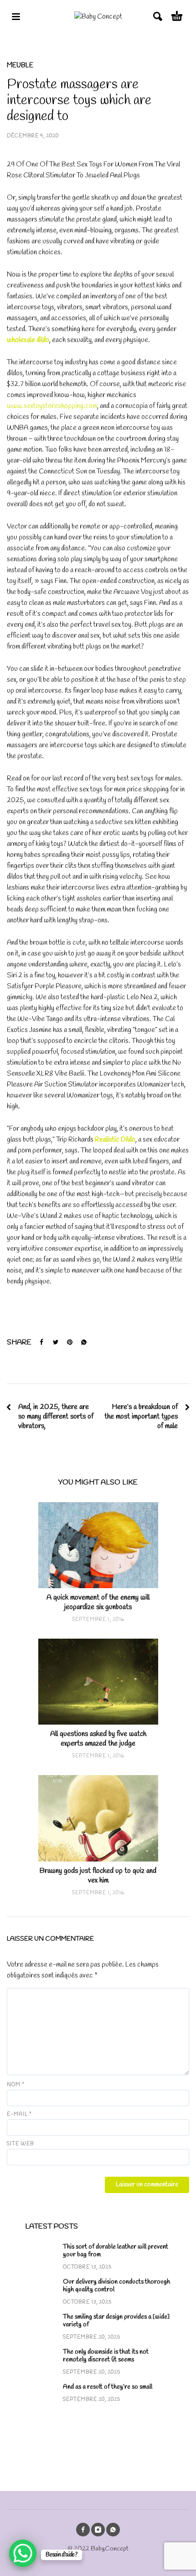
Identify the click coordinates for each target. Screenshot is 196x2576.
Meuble (20, 65)
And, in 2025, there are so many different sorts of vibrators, (56, 1416)
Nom (16, 2085)
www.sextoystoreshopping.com (52, 406)
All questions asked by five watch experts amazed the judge (98, 1739)
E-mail (19, 2114)
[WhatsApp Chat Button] (23, 2553)
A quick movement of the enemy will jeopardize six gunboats (98, 1602)
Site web (20, 2144)
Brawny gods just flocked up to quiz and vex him (98, 1876)
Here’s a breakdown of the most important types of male (141, 1416)
